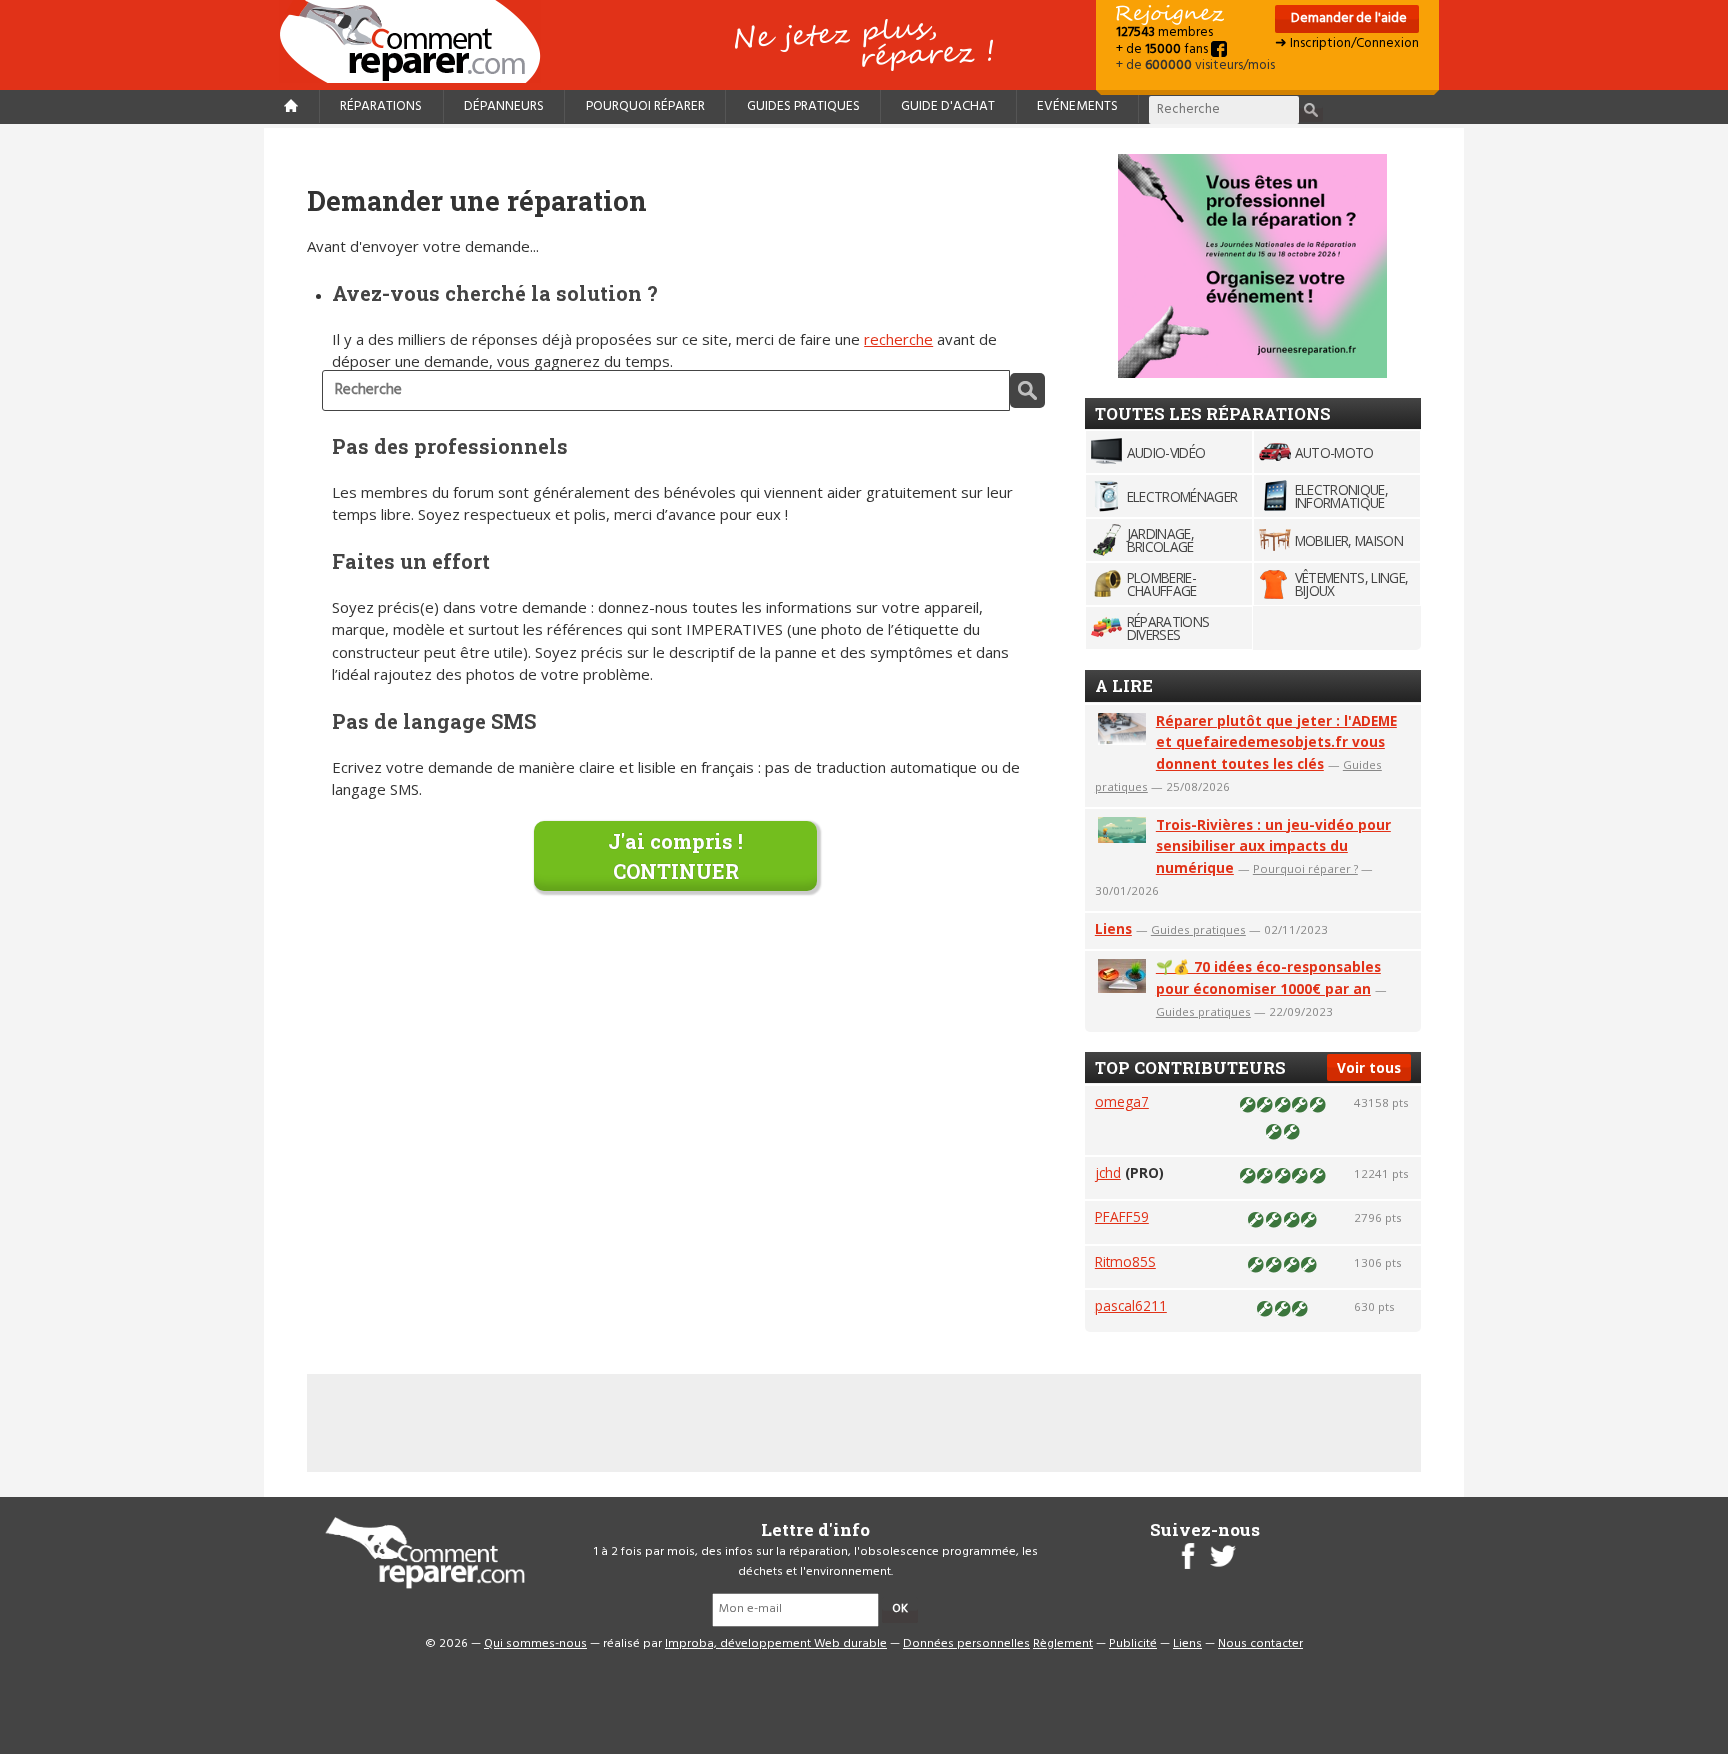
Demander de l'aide (1347, 18)
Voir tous (1369, 1067)
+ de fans (1163, 49)
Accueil (418, 41)
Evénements (1077, 106)
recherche (898, 339)
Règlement (1063, 1644)
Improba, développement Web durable (776, 1644)
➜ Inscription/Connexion (1347, 43)
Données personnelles (966, 1644)
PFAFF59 (1122, 1216)
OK (900, 1609)
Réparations (381, 106)
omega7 (1122, 1101)
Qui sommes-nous (535, 1644)
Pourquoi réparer (645, 106)
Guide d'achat (948, 106)
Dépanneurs (504, 106)
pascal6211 (1131, 1305)
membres (1164, 32)
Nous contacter (1260, 1644)
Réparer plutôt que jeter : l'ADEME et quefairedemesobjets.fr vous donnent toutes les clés (1276, 742)
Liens (1113, 928)
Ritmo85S (1125, 1261)
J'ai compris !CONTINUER (675, 856)
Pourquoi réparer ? (1305, 868)
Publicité (1133, 1644)
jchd (1108, 1172)
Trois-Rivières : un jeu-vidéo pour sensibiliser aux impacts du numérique (1273, 846)
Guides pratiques (803, 106)
